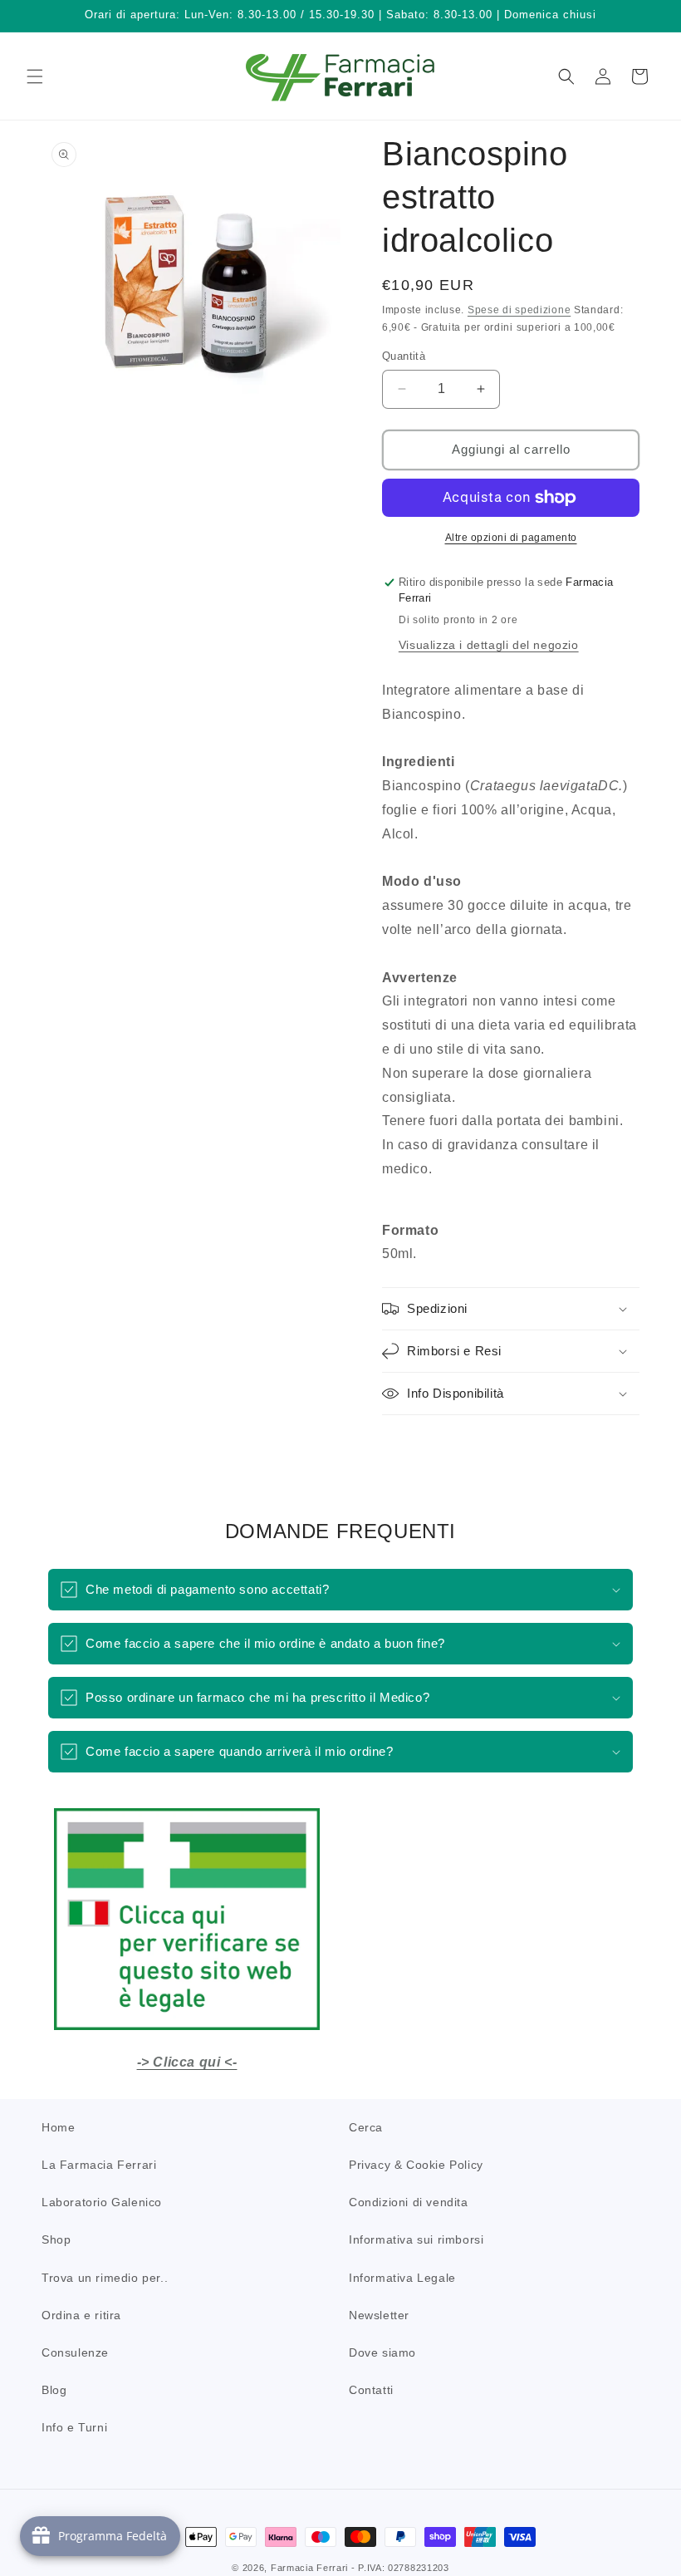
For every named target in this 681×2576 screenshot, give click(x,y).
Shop (56, 2239)
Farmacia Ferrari (309, 2568)
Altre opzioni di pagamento (511, 538)
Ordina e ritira (81, 2315)
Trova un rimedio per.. (105, 2278)
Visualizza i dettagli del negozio (489, 645)
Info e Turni (74, 2427)
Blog (54, 2390)
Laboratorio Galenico (102, 2202)
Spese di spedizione (519, 310)
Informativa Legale (402, 2278)
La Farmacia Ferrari (99, 2165)
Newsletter (379, 2315)
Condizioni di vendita (409, 2202)
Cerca (366, 2127)
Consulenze (75, 2352)
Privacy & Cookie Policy (416, 2165)
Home (58, 2127)
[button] (35, 76)
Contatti (371, 2390)
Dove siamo (382, 2352)
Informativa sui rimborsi (416, 2239)
